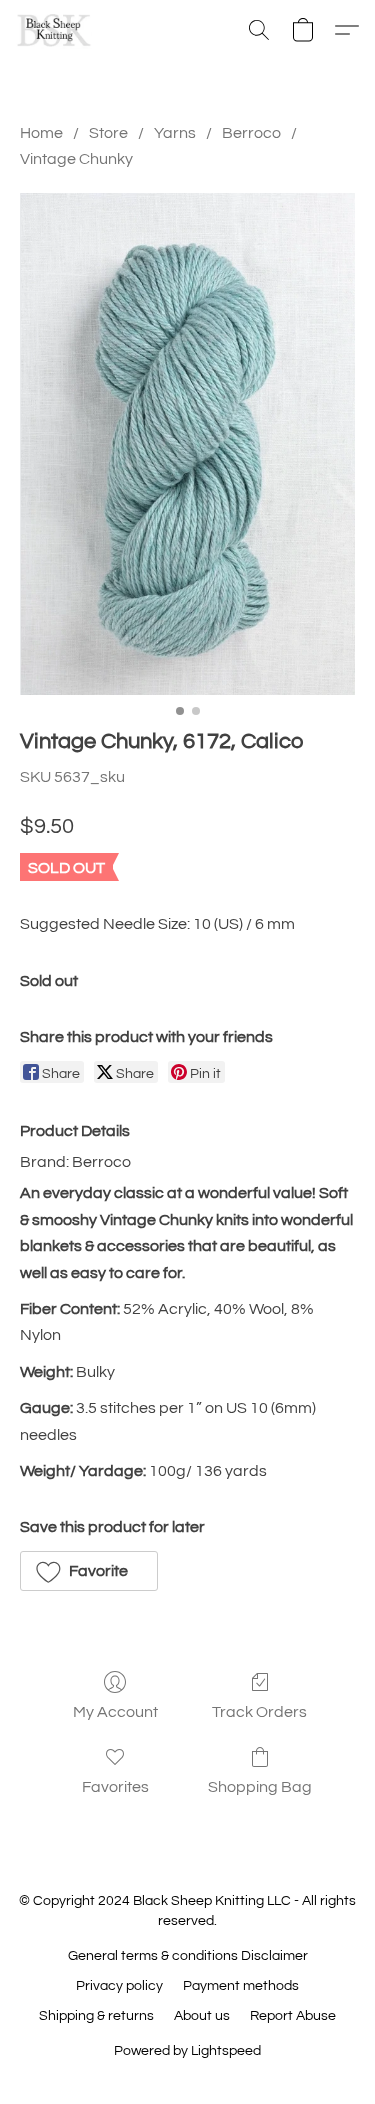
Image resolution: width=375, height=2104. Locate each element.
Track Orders (259, 1712)
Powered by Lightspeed (187, 2051)
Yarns (175, 133)
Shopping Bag (260, 1787)
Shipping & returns (96, 2016)
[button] (56, 30)
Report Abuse (293, 2016)
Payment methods (241, 1986)
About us (202, 2016)
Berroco (251, 133)
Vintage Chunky (76, 159)
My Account (115, 1712)
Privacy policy (119, 1986)
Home (41, 133)
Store (108, 133)
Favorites (115, 1787)
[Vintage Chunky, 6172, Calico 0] (187, 444)
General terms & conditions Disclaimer (188, 1956)
